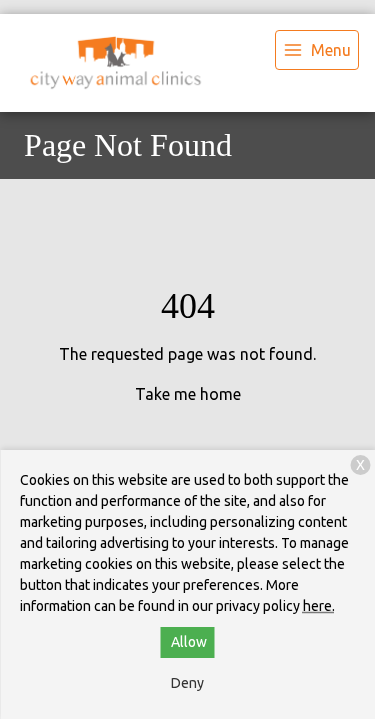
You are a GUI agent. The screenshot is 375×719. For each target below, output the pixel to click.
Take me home (188, 394)
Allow (189, 642)
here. (319, 606)
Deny (187, 683)
